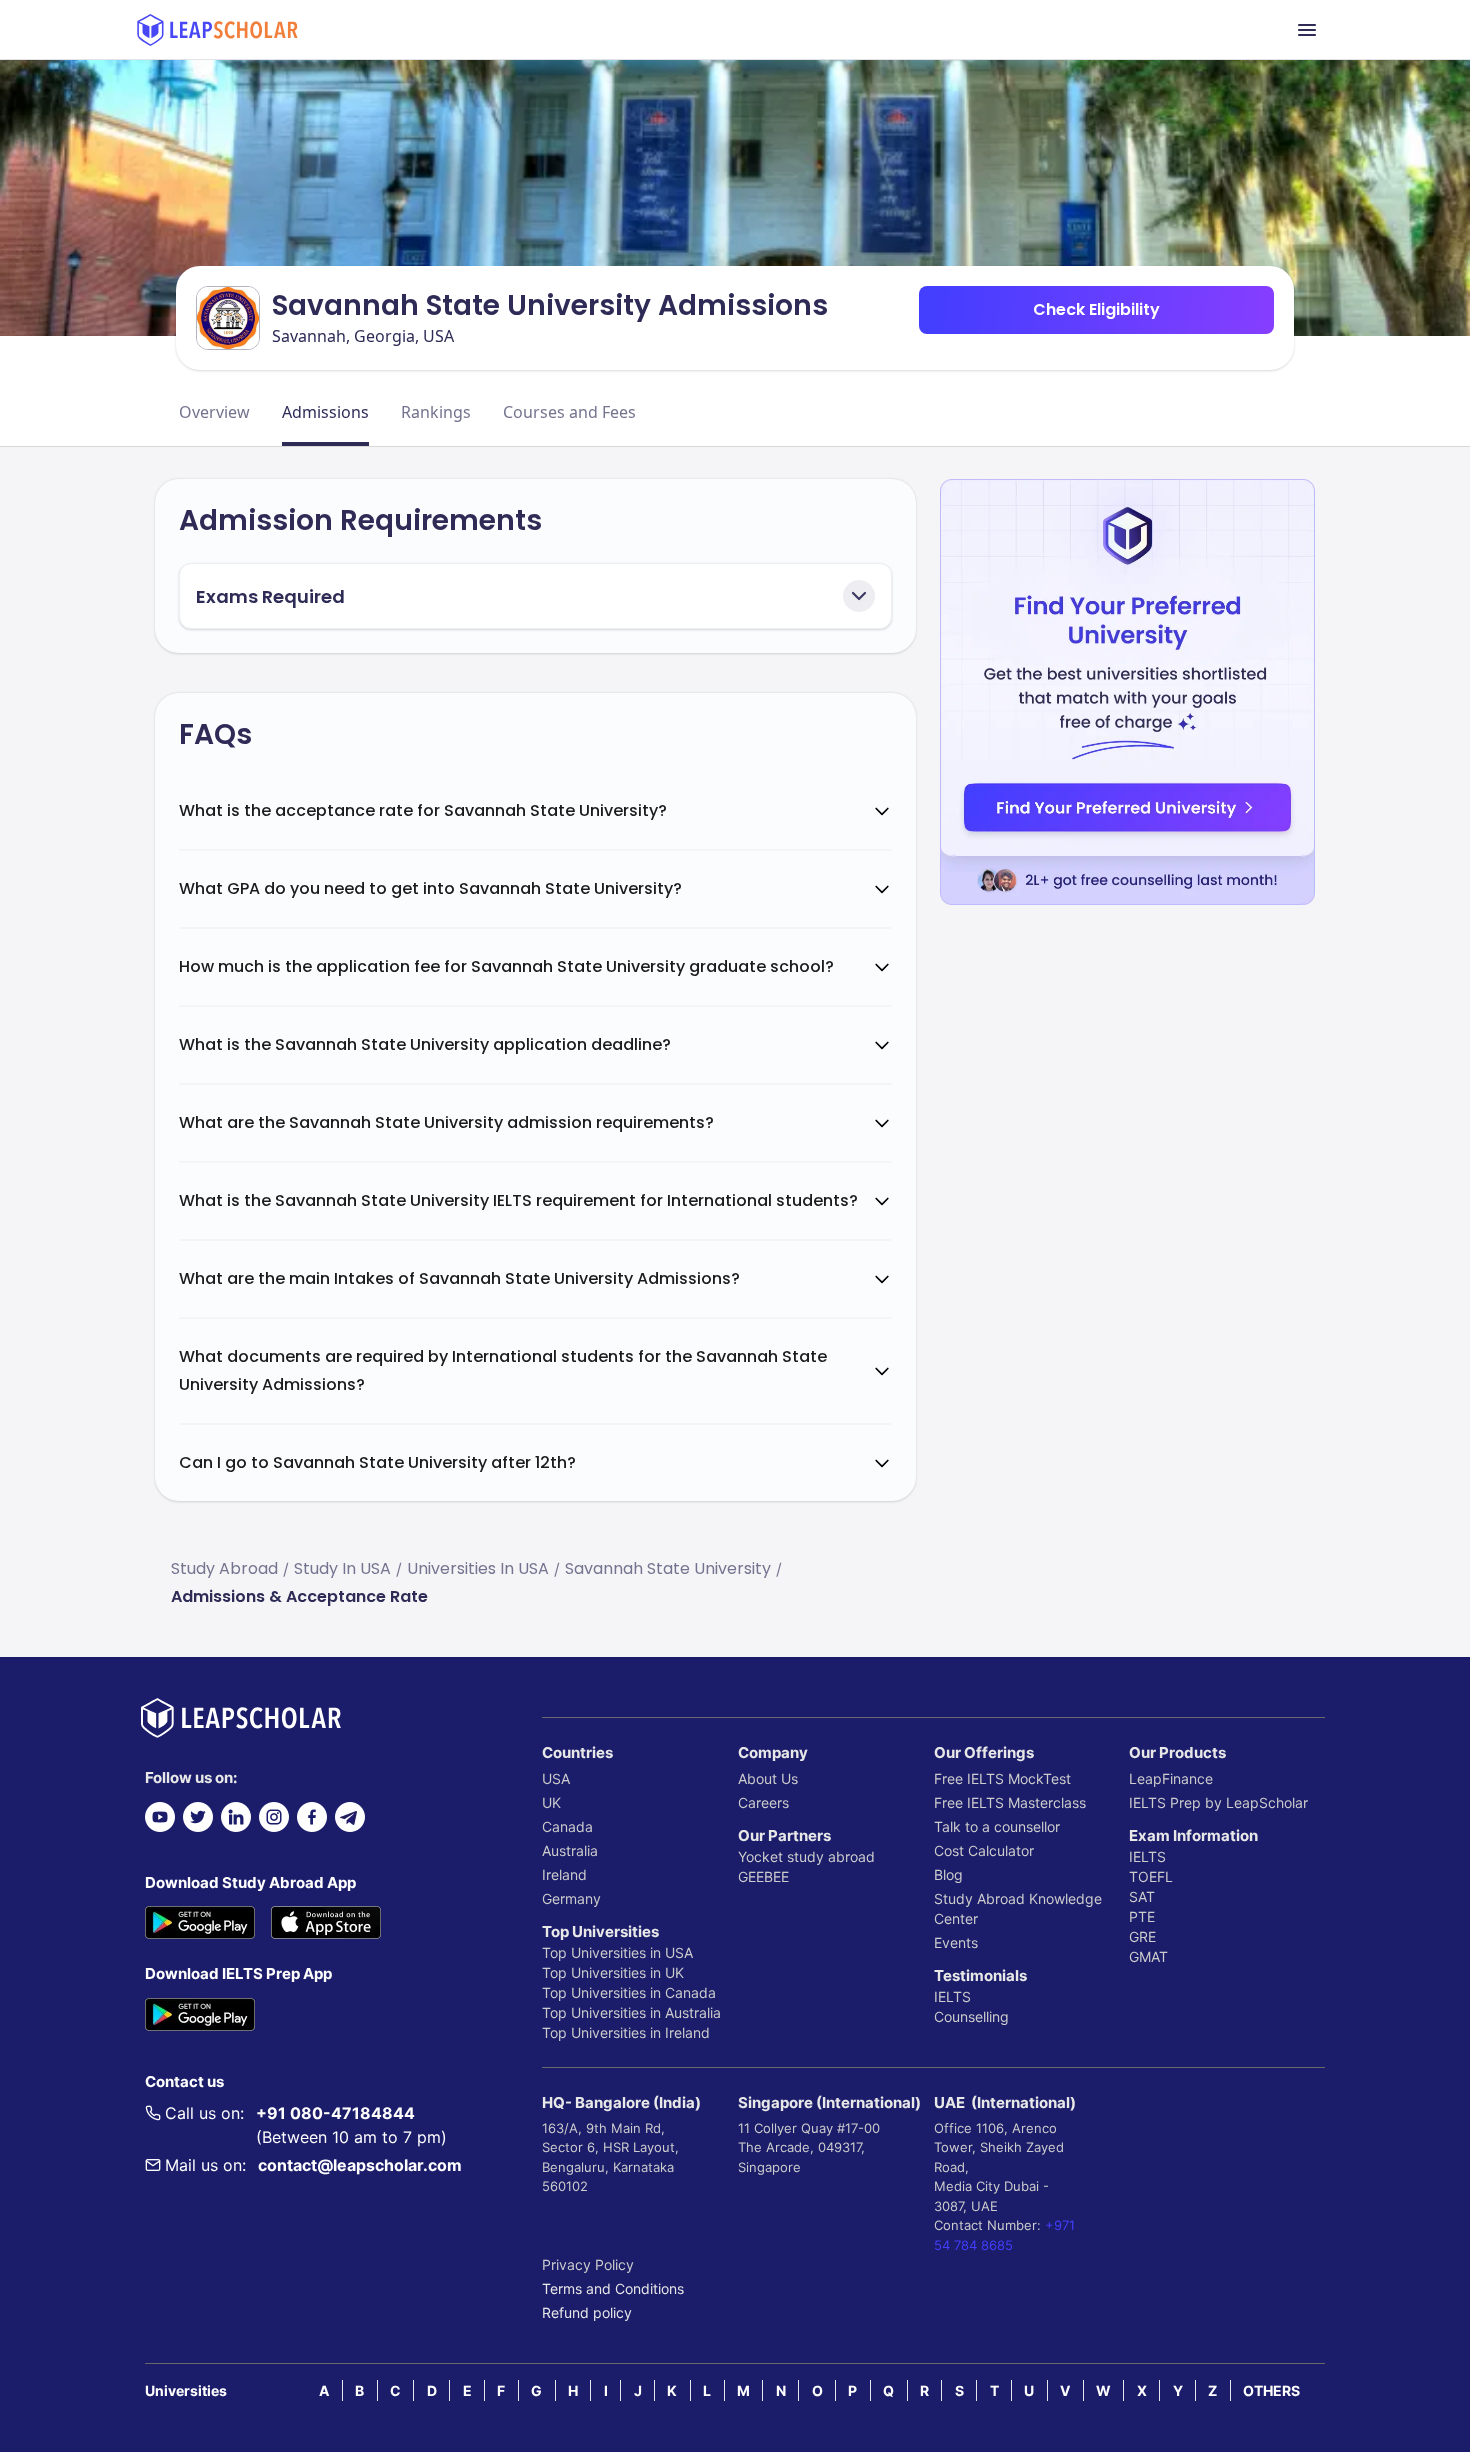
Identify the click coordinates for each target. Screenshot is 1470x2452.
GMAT (1148, 1956)
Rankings (436, 412)
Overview (214, 412)
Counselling (971, 2016)
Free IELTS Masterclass (1010, 1802)
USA (556, 1778)
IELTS (952, 1996)
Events (956, 1942)
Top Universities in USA (617, 1952)
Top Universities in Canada (629, 1992)
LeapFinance (1171, 1778)
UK (551, 1802)
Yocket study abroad (806, 1856)
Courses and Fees (569, 412)
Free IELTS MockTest (1002, 1778)
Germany (571, 1898)
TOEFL (1151, 1876)
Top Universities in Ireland (626, 2032)
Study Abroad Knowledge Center (1018, 1908)
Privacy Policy (588, 2264)
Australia (570, 1850)
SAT (1142, 1896)
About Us (768, 1778)
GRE (1142, 1936)
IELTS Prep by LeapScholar (1218, 1802)
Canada (567, 1826)
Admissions (325, 412)
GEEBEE (763, 1876)
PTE (1142, 1916)
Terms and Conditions (613, 2288)
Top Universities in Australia (631, 2012)
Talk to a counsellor (997, 1826)
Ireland (564, 1874)
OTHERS (1271, 2390)
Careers (763, 1802)
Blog (948, 1874)
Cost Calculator (984, 1850)
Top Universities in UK (613, 1972)
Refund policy (587, 2312)
